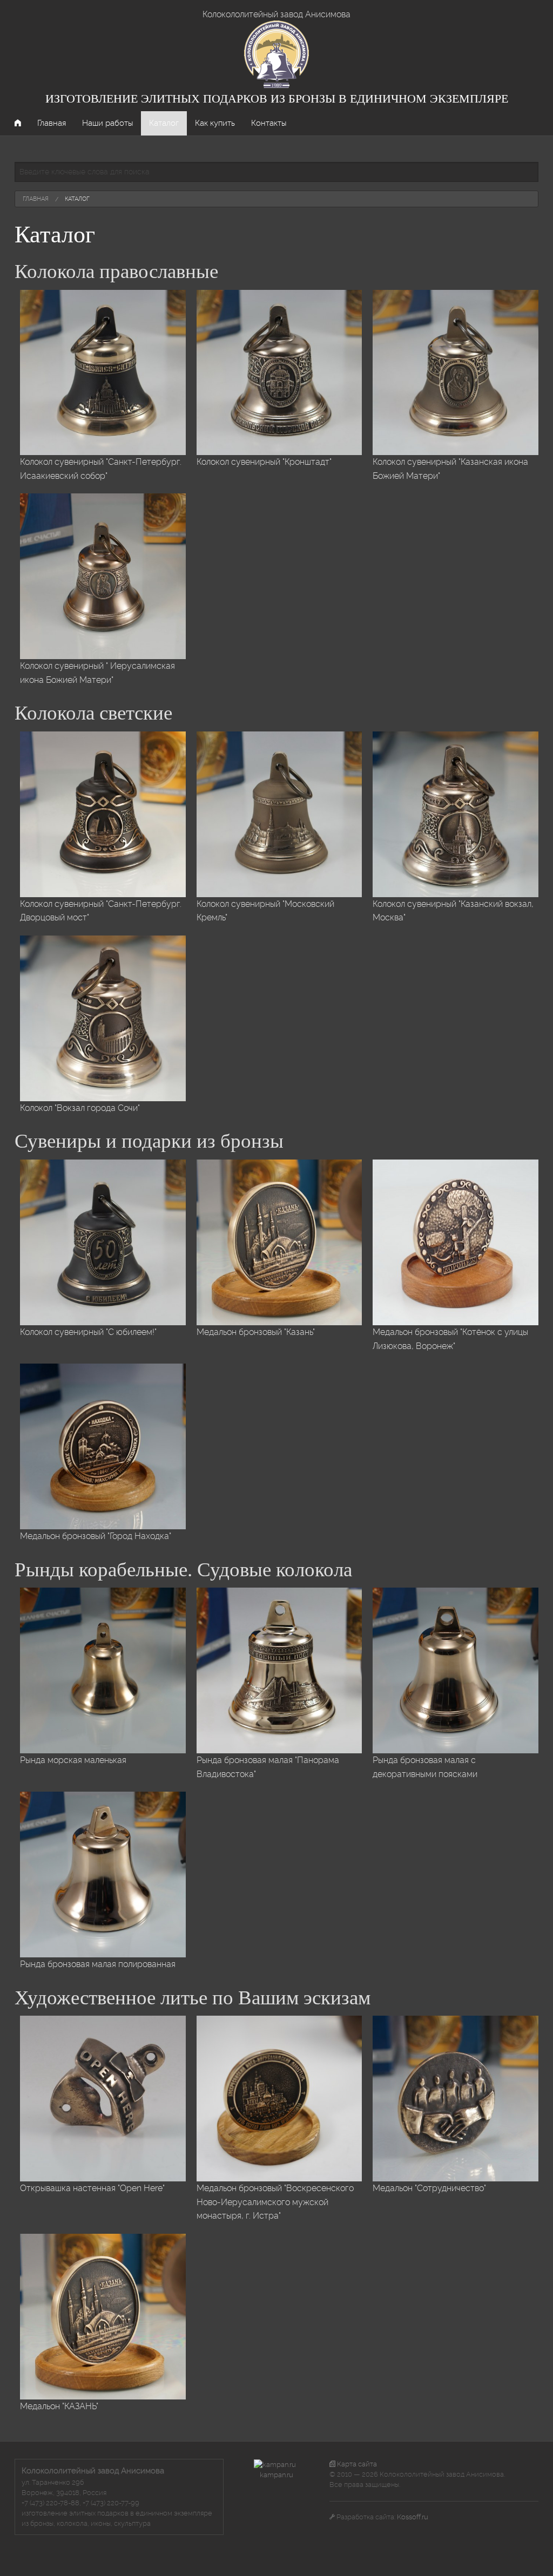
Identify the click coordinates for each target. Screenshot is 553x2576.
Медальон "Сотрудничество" (429, 2188)
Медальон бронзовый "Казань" (256, 1332)
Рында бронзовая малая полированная (98, 1964)
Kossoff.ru (413, 2517)
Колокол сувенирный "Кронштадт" (264, 462)
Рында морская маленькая (73, 1760)
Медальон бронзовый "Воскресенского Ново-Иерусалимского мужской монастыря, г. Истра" (275, 2202)
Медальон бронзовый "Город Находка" (96, 1536)
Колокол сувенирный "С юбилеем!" (88, 1332)
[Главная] (276, 54)
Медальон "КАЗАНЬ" (59, 2406)
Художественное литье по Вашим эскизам (193, 1998)
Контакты (269, 123)
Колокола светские (93, 713)
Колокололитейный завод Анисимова (276, 14)
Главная (52, 123)
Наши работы (107, 123)
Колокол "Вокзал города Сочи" (80, 1108)
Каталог (164, 123)
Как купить (215, 123)
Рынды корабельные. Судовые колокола (183, 1570)
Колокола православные (116, 271)
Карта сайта (356, 2464)
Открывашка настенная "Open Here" (92, 2188)
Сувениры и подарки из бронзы (149, 1141)
